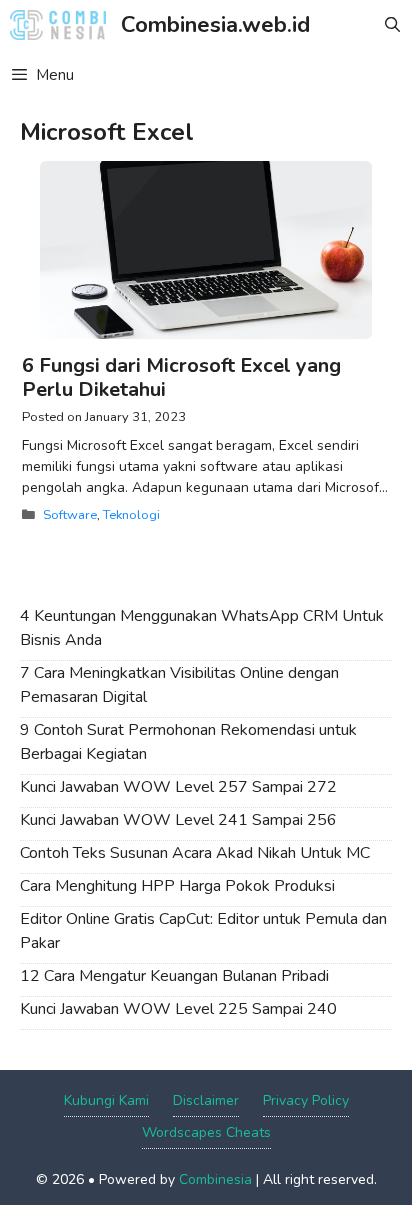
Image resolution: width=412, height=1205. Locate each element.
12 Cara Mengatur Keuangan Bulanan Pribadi (174, 976)
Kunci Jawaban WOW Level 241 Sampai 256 (178, 820)
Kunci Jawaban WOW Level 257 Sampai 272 (178, 787)
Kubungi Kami (106, 1100)
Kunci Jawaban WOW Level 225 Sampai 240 (178, 1009)
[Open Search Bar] (392, 25)
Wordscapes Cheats (206, 1132)
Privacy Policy (306, 1100)
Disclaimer (206, 1100)
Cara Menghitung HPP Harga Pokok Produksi (177, 886)
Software (70, 515)
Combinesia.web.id (215, 25)
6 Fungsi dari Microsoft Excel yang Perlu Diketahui (181, 377)
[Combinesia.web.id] (63, 25)
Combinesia (215, 1179)
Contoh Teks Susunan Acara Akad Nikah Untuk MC (195, 853)
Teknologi (131, 515)
